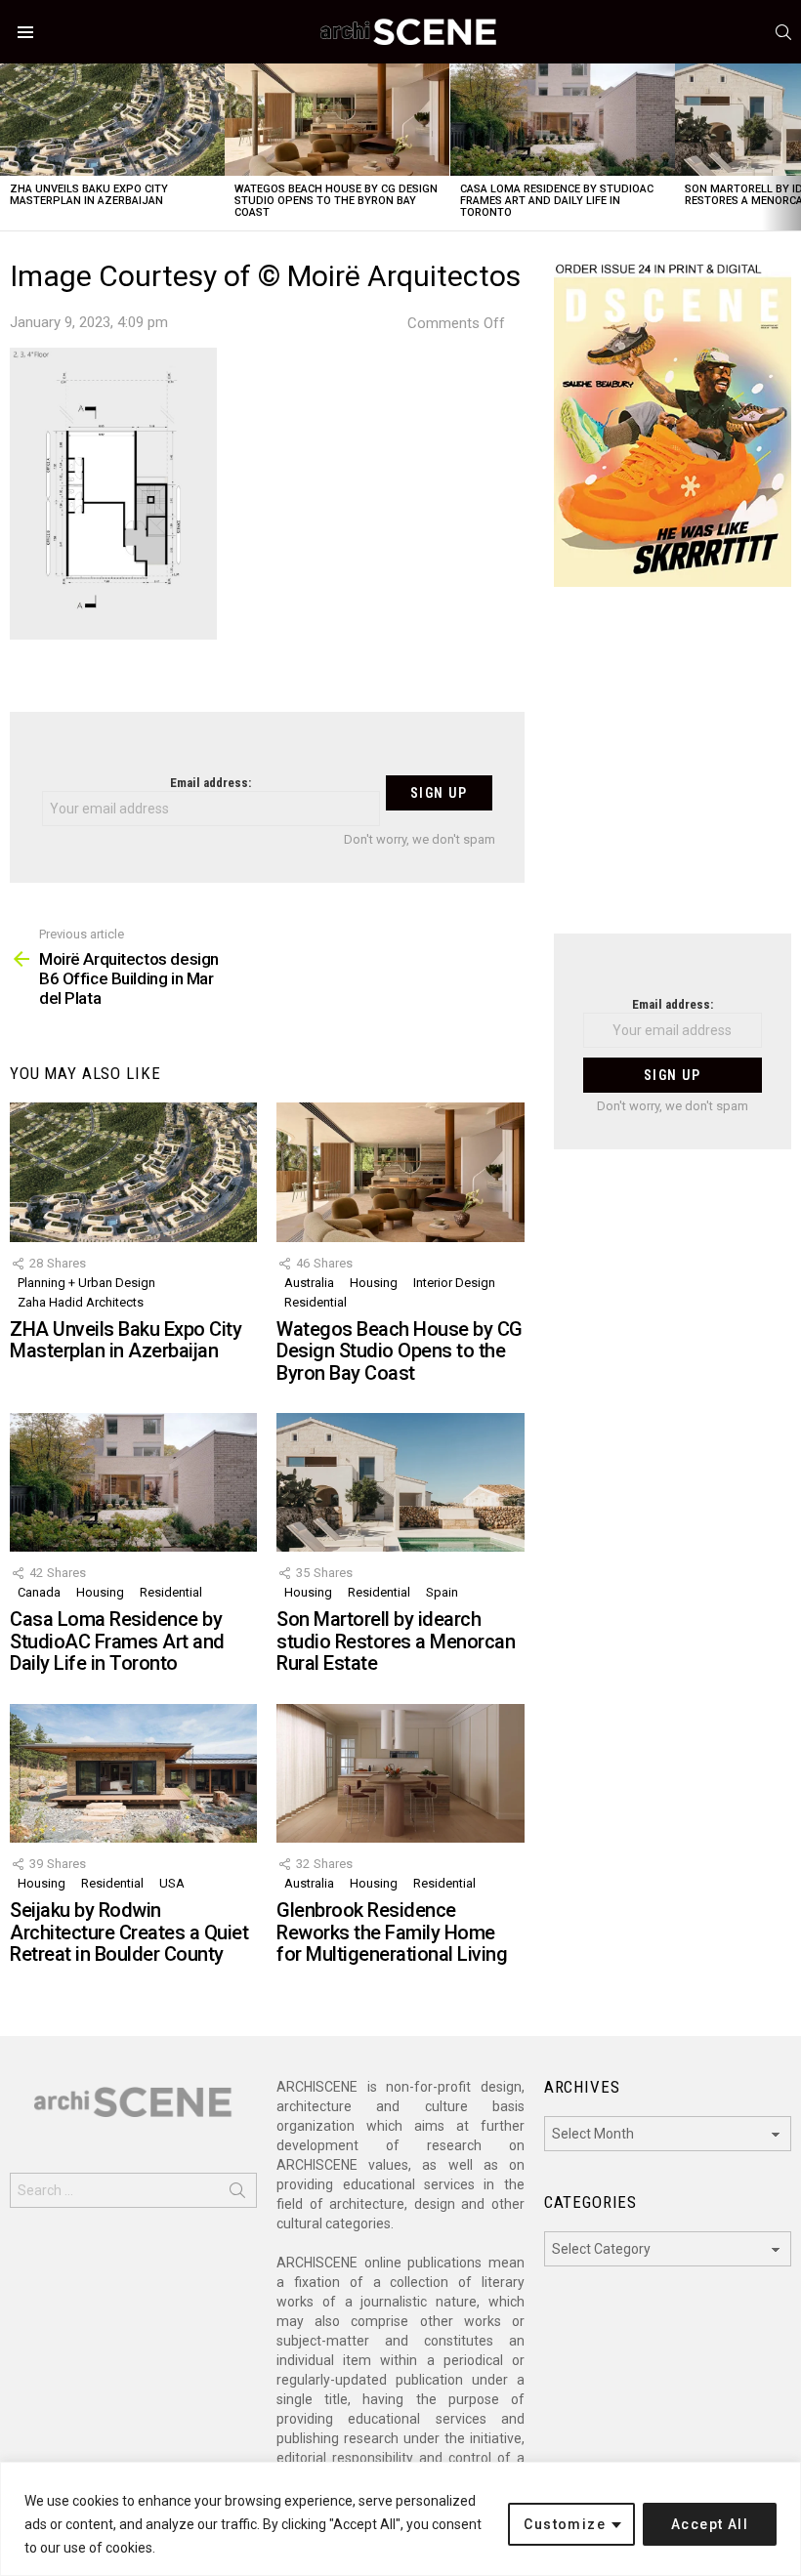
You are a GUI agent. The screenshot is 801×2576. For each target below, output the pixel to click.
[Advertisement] (673, 772)
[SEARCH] (783, 32)
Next (791, 147)
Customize (565, 2524)
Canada (39, 1592)
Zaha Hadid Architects (81, 1302)
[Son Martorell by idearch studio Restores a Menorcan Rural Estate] (400, 1482)
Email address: (211, 783)
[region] (400, 2519)
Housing (374, 1283)
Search (237, 2194)
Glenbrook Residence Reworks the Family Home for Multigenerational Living (392, 1932)
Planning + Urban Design (86, 1283)
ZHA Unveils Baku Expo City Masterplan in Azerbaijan (89, 195)
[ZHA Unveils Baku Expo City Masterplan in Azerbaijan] (112, 120)
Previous (10, 147)
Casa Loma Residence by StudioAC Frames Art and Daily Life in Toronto (557, 201)
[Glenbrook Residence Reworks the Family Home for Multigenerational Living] (400, 1773)
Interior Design (454, 1283)
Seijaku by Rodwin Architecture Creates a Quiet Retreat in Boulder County (129, 1932)
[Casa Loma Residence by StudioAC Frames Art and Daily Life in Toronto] (563, 120)
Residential (316, 1302)
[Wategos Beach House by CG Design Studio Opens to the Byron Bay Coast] (337, 120)
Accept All (710, 2524)
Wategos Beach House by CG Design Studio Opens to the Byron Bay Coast (336, 201)
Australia (309, 1283)
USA (172, 1883)
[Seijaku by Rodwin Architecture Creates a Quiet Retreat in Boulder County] (133, 1773)
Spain (442, 1592)
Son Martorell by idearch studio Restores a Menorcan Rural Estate (396, 1641)
